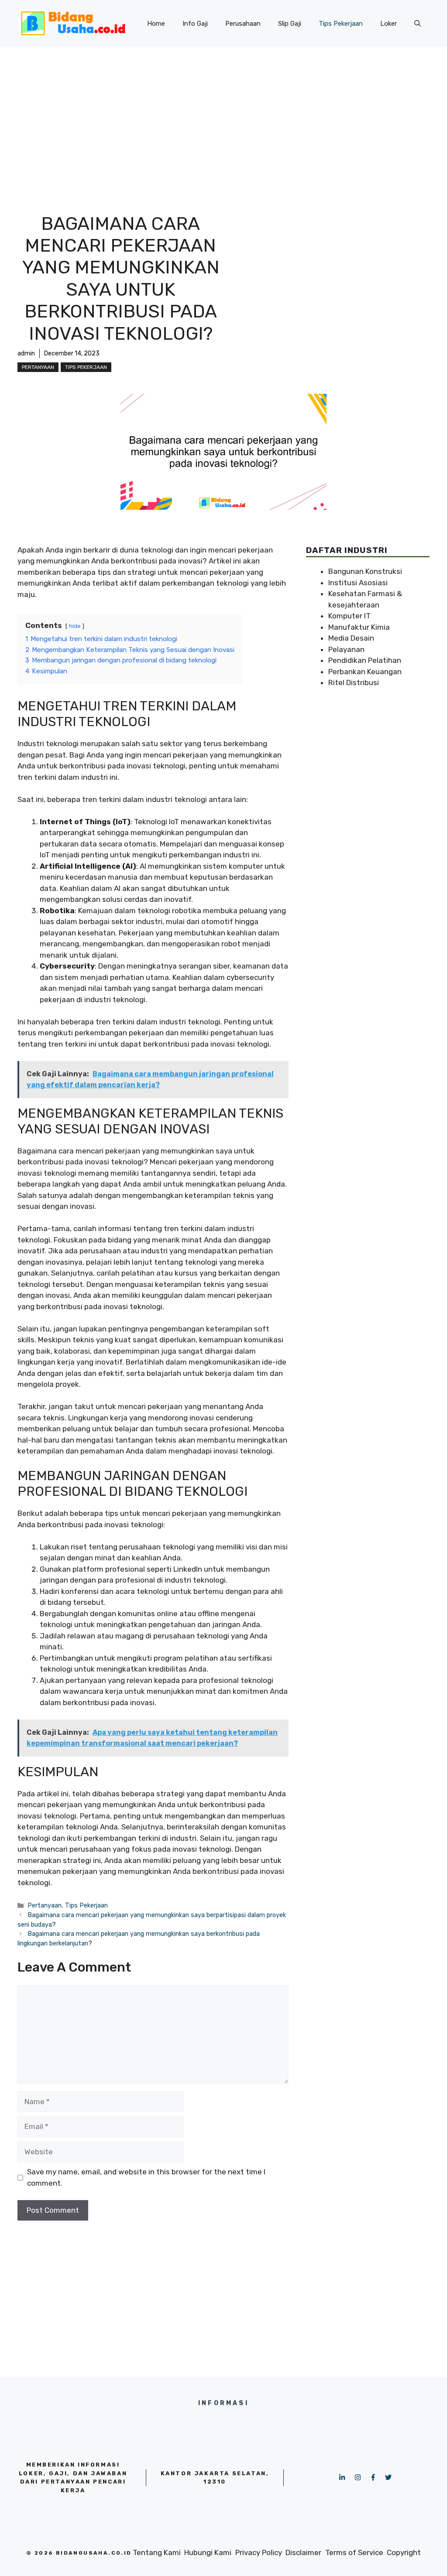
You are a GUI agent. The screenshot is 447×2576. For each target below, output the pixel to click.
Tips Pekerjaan (341, 24)
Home (156, 24)
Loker (389, 24)
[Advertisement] (223, 113)
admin (26, 353)
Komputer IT (349, 616)
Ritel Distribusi (354, 682)
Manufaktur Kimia (359, 627)
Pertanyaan (38, 367)
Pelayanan (346, 649)
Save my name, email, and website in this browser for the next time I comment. (146, 2177)
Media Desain (351, 638)
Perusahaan (243, 24)
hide (75, 626)
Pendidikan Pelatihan (365, 660)
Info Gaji (195, 24)
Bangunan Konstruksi (365, 571)
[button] (418, 24)
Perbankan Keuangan (365, 672)
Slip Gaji (290, 24)
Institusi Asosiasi (358, 583)
